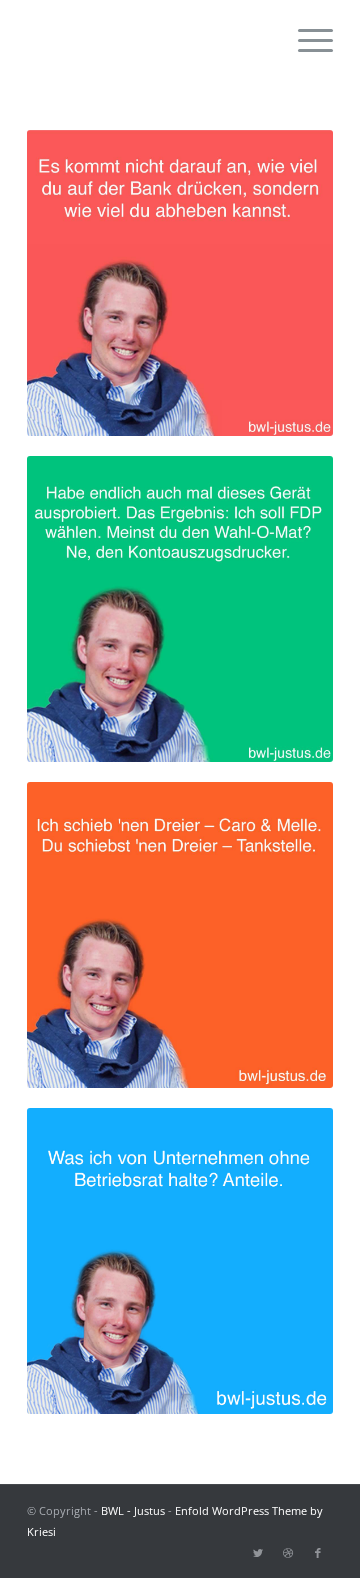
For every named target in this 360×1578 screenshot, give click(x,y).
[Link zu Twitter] (258, 1553)
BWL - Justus (133, 1510)
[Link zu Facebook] (318, 1553)
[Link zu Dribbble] (288, 1553)
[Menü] (305, 40)
